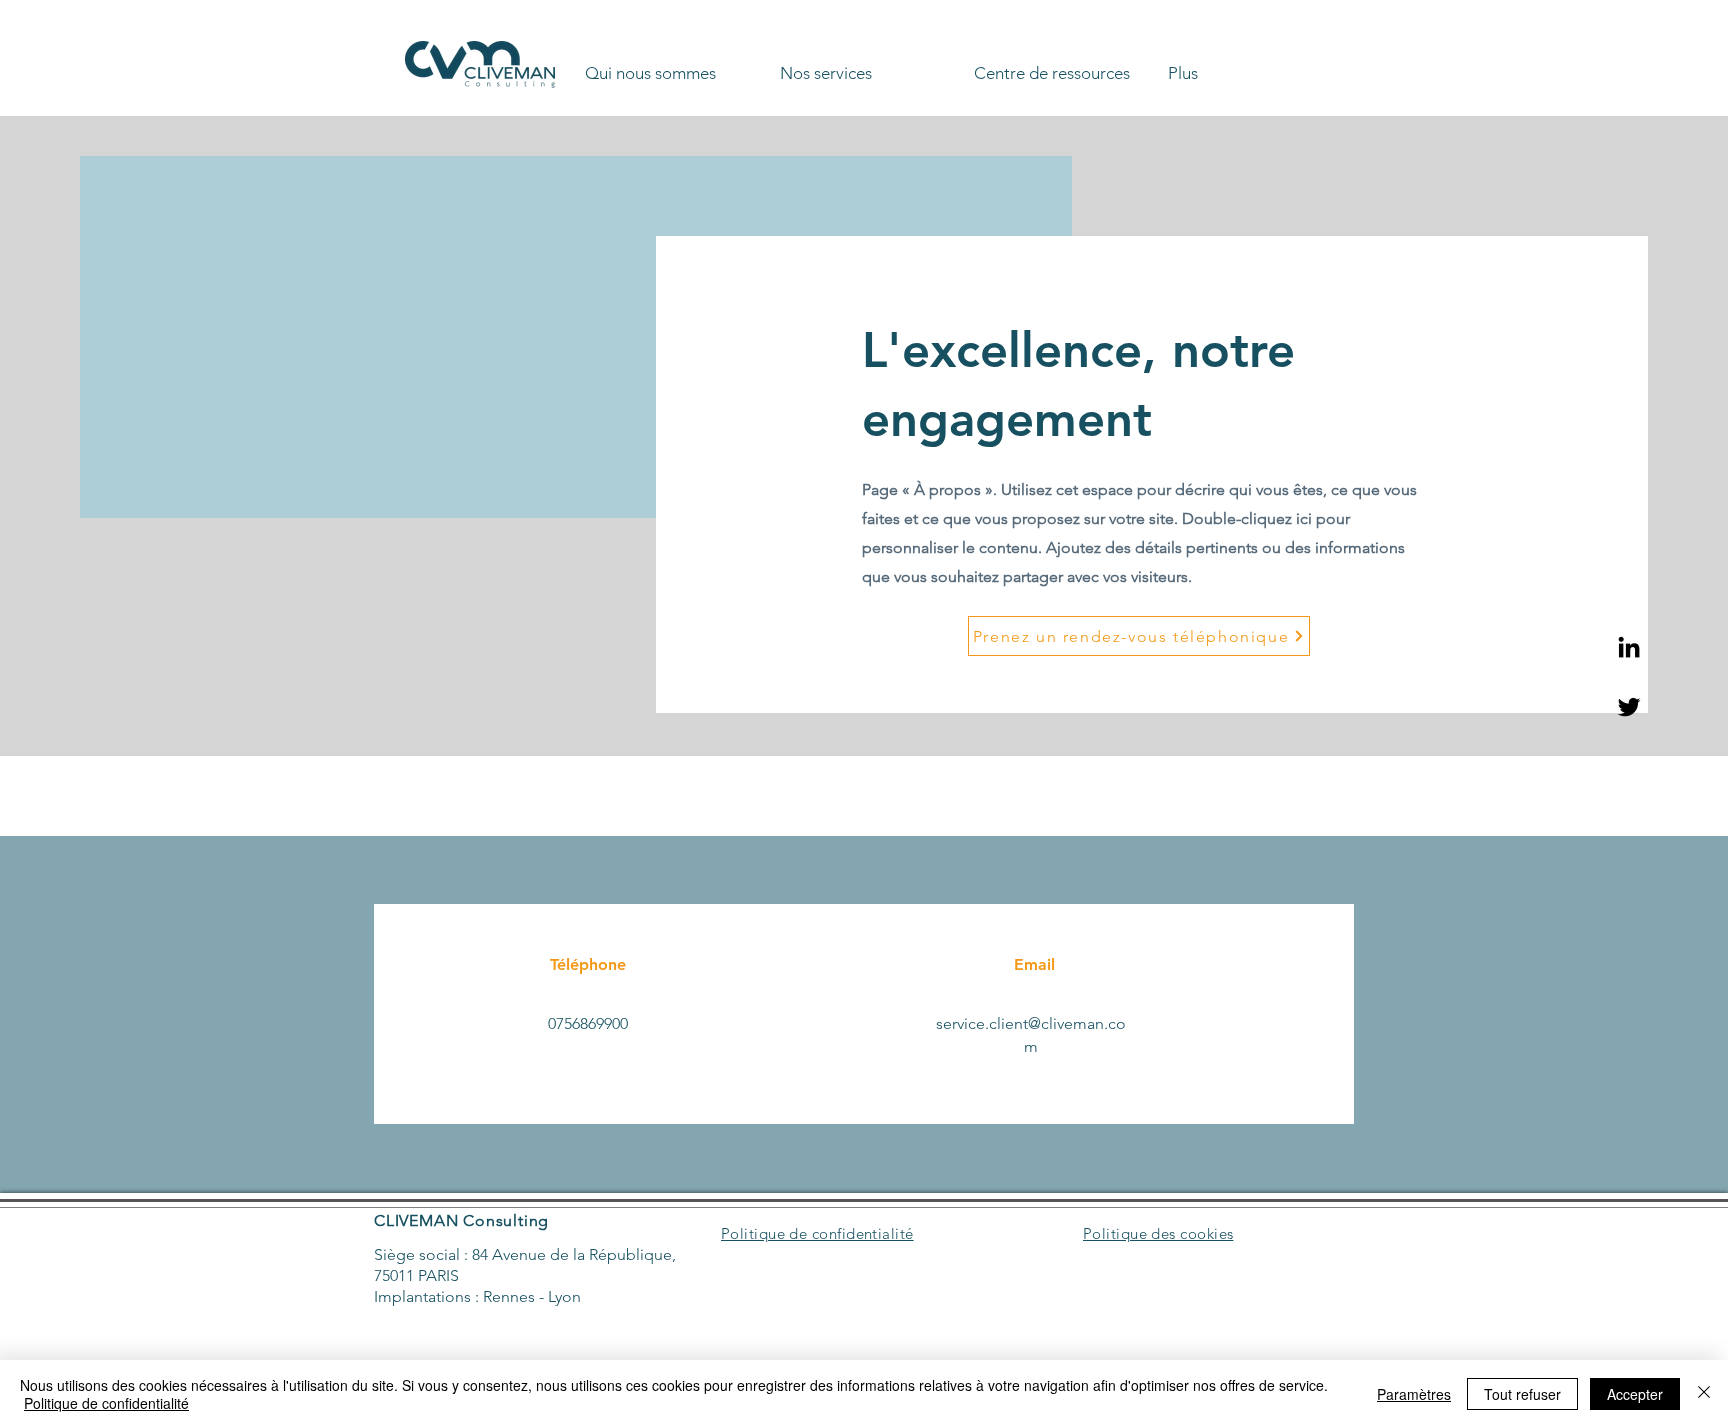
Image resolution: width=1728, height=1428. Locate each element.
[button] (674, 64)
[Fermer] (1704, 1394)
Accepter (1635, 1394)
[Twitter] (1629, 707)
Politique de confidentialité (106, 1403)
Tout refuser (1522, 1394)
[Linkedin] (1629, 647)
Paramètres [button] (1414, 1394)
